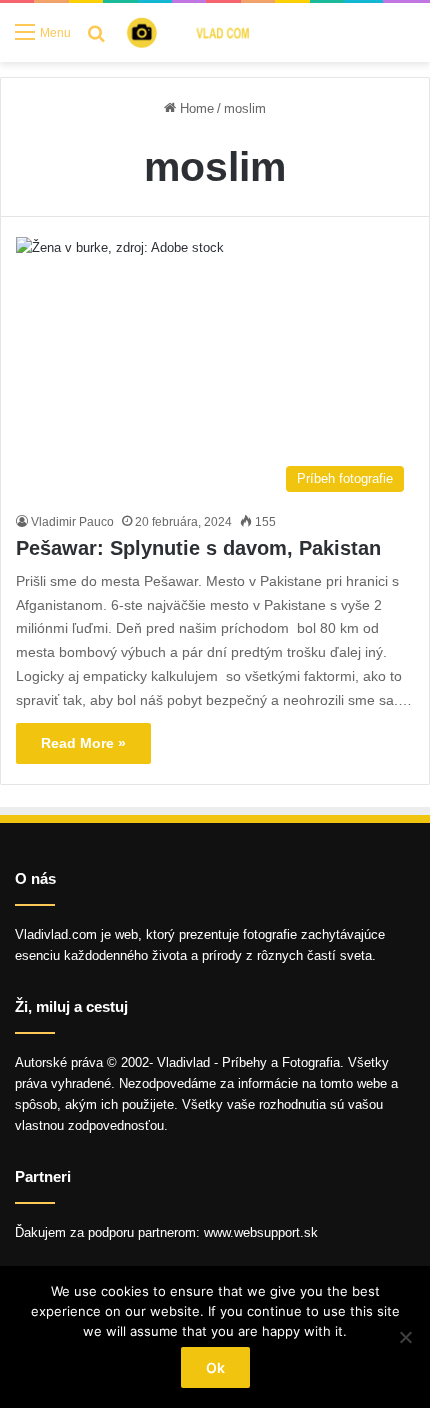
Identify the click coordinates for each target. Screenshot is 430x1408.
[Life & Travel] (201, 32)
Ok (215, 1367)
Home (195, 108)
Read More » (83, 743)
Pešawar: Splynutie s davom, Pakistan (198, 548)
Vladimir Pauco (72, 522)
